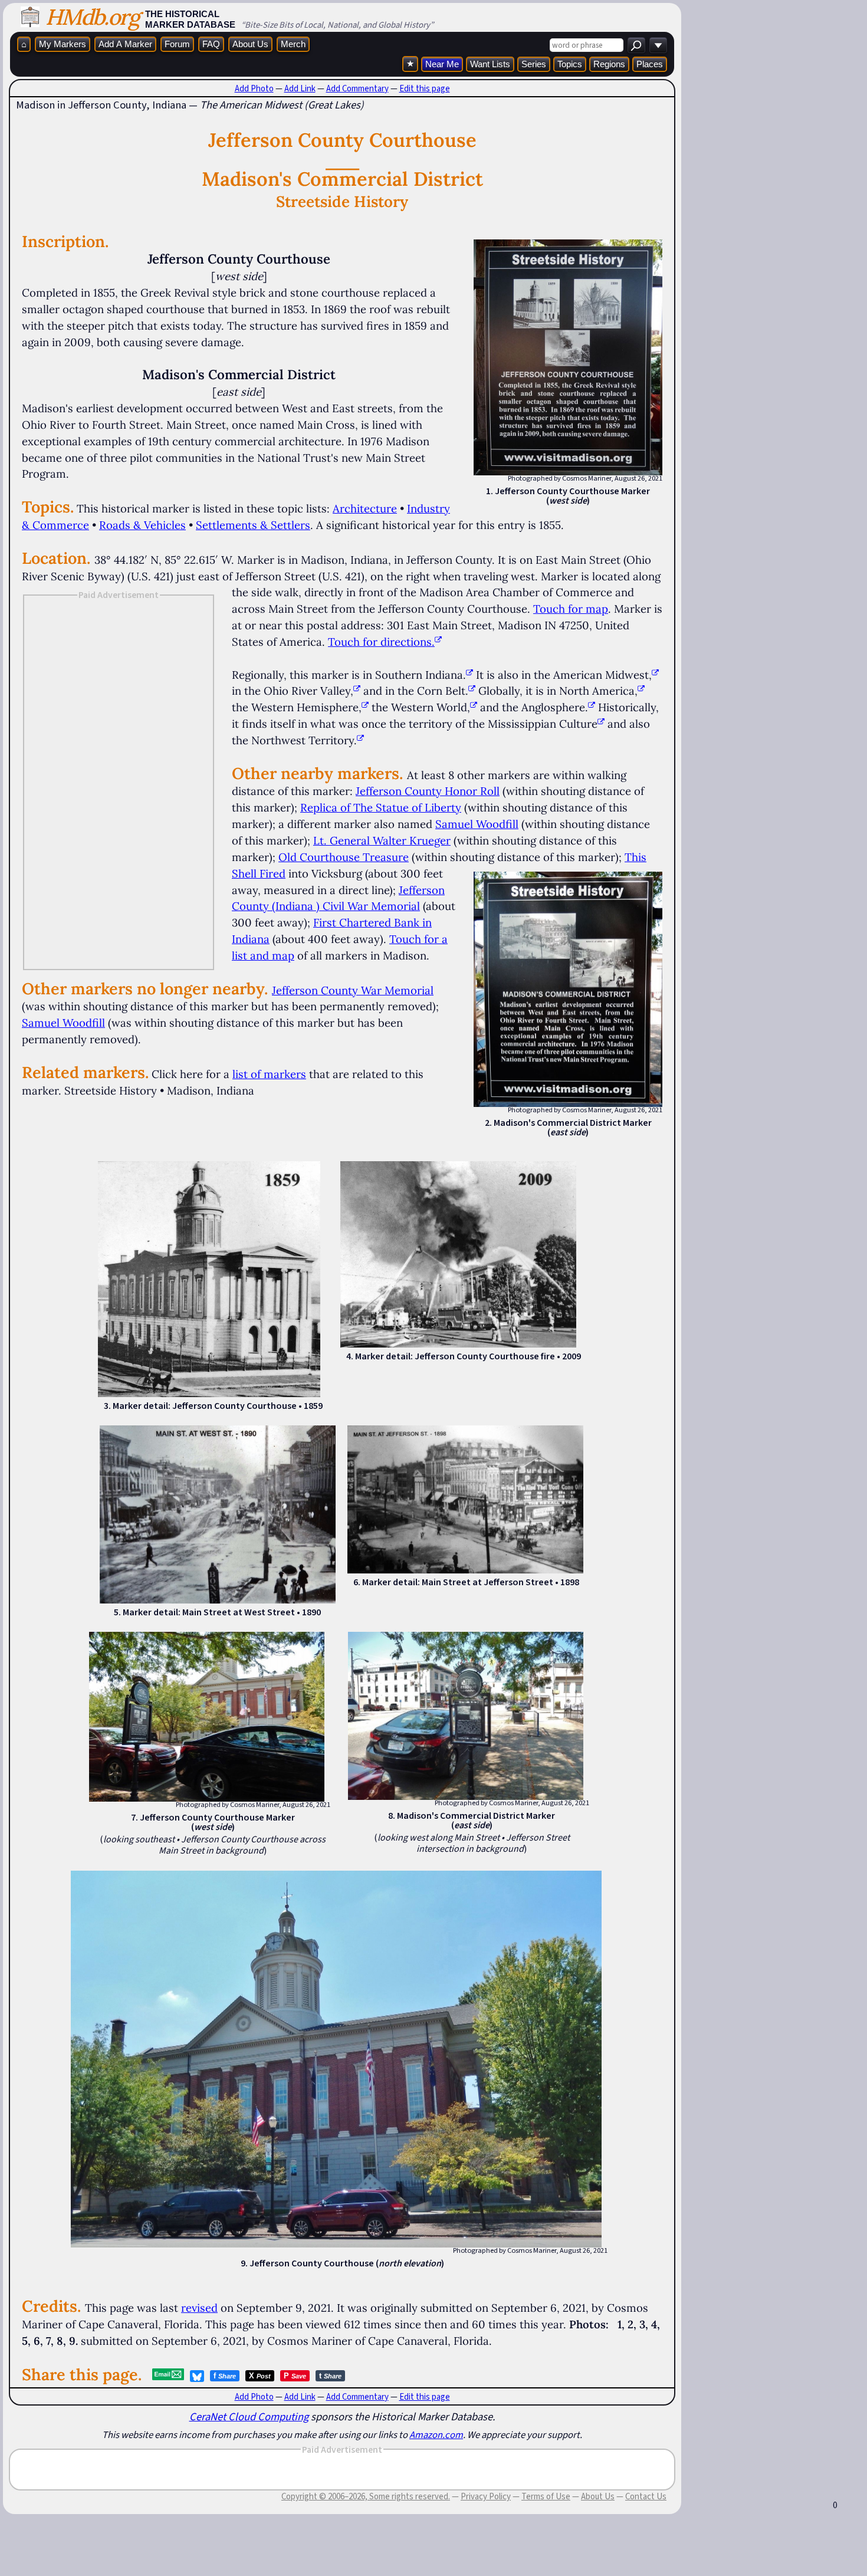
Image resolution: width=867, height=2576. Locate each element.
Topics (570, 64)
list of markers (269, 1074)
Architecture (365, 508)
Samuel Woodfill (477, 824)
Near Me (442, 64)
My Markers (63, 44)
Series (534, 64)
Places (650, 64)
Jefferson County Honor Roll (428, 791)
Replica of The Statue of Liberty (381, 807)
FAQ (211, 44)
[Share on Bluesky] (197, 2376)
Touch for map (571, 609)
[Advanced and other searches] (658, 45)
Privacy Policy (486, 2496)
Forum (177, 44)
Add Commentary (357, 88)
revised (199, 2308)
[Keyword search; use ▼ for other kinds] (636, 45)
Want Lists (490, 64)
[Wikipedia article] (469, 675)
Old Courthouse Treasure (344, 857)
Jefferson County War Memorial (353, 990)
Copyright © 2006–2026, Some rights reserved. (366, 2496)
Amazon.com (436, 2434)
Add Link (300, 88)
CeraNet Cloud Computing (249, 2416)
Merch (293, 44)
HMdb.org (92, 17)
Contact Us (646, 2496)
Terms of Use (546, 2496)
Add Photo (254, 88)
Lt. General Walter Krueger (382, 840)
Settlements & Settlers (253, 525)
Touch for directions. (381, 642)
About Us (250, 44)
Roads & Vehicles (142, 525)
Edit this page (425, 88)
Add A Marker (125, 44)
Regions (609, 64)
